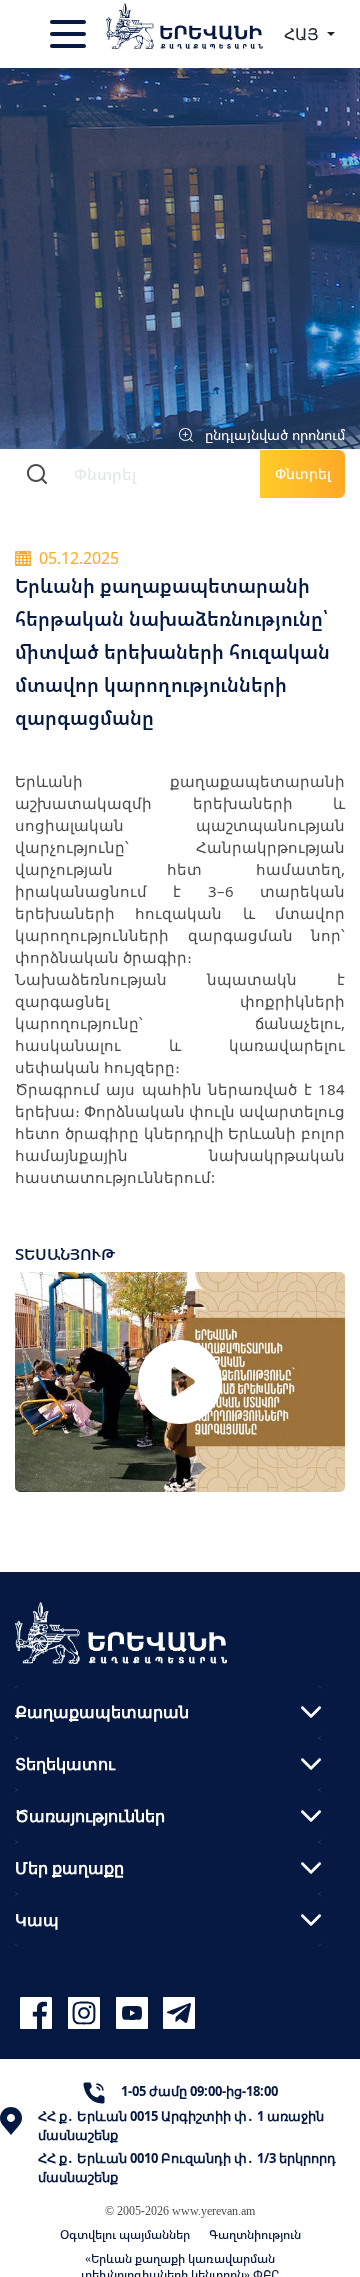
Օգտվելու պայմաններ (125, 2234)
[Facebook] (39, 2013)
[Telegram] (177, 2013)
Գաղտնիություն (255, 2234)
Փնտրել (303, 473)
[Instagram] (87, 2013)
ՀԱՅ (303, 34)
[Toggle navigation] (70, 34)
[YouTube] (135, 2013)
